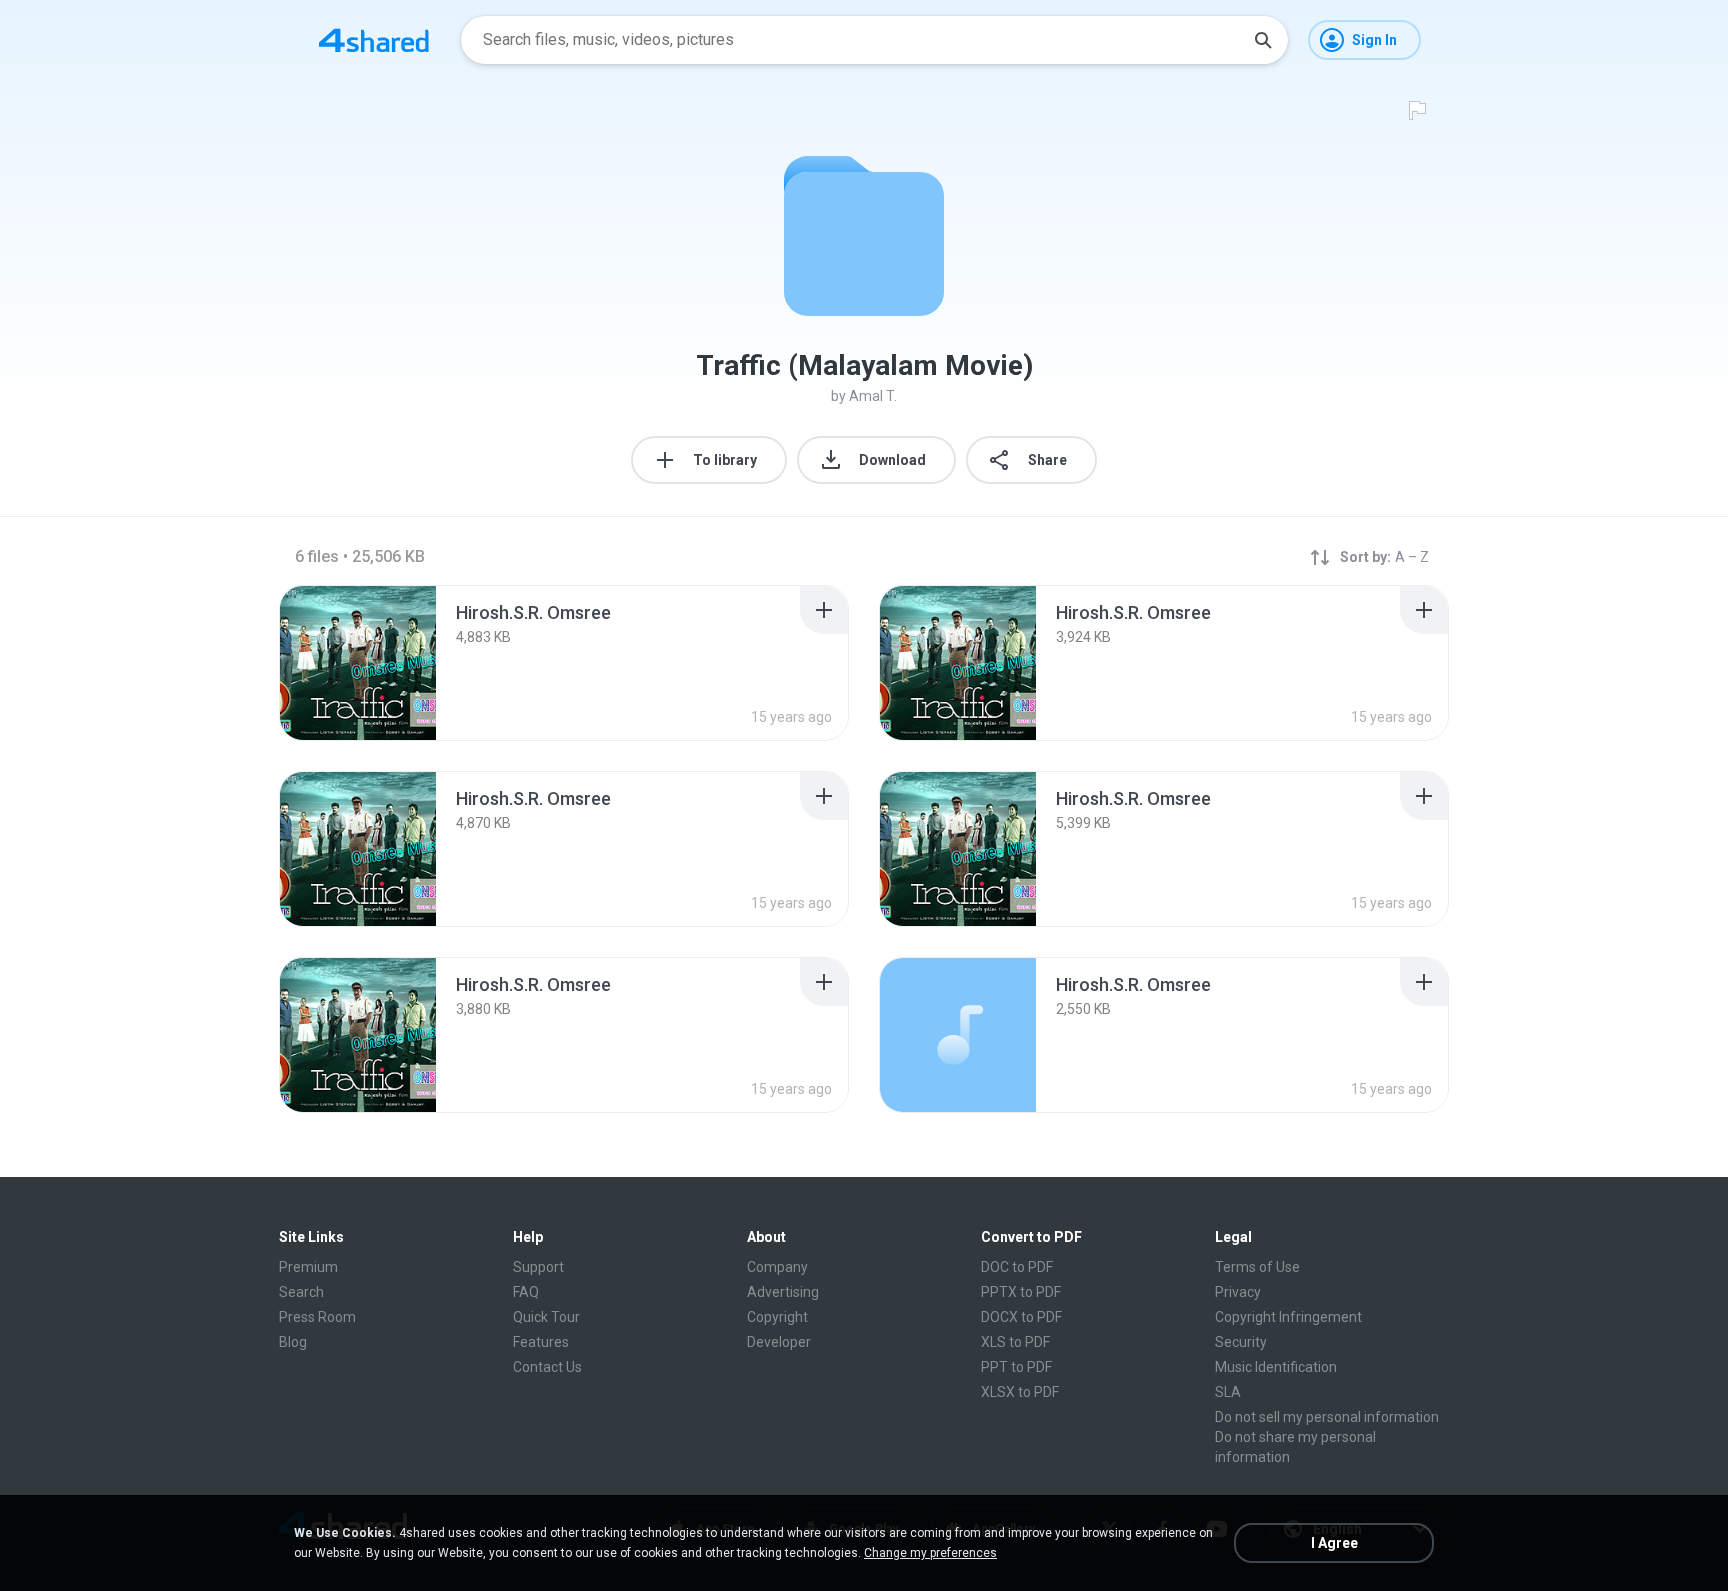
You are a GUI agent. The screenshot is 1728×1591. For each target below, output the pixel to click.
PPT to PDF (1016, 1367)
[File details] (358, 663)
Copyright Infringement (1288, 1317)
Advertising (783, 1292)
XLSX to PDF (1020, 1392)
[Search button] (1263, 40)
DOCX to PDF (1021, 1317)
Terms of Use (1257, 1267)
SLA (1228, 1392)
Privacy (1238, 1292)
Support (538, 1267)
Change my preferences (930, 1553)
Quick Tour (546, 1317)
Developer (779, 1342)
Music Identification (1276, 1367)
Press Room (317, 1317)
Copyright (777, 1317)
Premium (308, 1267)
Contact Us (547, 1367)
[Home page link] (374, 40)
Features (541, 1342)
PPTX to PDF (1021, 1292)
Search (301, 1292)
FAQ (526, 1292)
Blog (293, 1342)
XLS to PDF (1015, 1342)
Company (777, 1267)
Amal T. (873, 396)
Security (1241, 1342)
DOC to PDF (1017, 1267)
